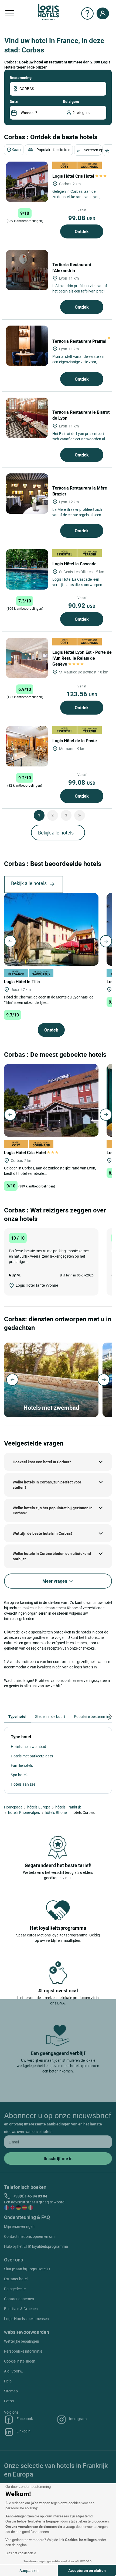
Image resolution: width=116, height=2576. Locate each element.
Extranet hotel (16, 2279)
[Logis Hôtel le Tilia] (51, 929)
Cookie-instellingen (20, 2361)
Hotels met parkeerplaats (32, 1756)
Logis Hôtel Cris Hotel (74, 176)
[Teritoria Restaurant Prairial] (27, 346)
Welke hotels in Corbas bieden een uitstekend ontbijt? (52, 1556)
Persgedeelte (15, 2289)
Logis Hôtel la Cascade (75, 564)
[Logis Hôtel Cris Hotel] (27, 182)
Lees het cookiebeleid (21, 2553)
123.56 (82, 694)
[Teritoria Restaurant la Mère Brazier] (27, 494)
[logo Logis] (48, 12)
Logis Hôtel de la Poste (75, 741)
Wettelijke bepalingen (22, 2341)
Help (8, 2381)
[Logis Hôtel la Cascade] (27, 569)
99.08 (82, 218)
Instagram (78, 2419)
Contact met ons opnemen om (29, 2236)
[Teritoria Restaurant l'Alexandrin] (27, 270)
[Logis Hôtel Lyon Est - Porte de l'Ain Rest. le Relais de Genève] (27, 658)
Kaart (16, 150)
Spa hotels (20, 1775)
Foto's (9, 2401)
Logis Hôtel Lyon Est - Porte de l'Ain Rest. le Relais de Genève (82, 658)
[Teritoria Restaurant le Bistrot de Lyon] (27, 418)
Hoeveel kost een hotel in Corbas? (42, 1462)
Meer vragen (55, 1581)
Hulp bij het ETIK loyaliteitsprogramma (36, 2246)
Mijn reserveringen (19, 2226)
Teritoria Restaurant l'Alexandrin (72, 267)
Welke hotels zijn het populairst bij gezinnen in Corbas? (53, 1510)
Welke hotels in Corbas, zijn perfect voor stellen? (47, 1485)
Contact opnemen (19, 2299)
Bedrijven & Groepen (21, 2309)
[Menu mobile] (10, 13)
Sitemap (11, 2391)
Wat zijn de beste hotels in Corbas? (43, 1533)
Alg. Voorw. (14, 2371)
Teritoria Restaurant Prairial (80, 341)
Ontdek (82, 231)
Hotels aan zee (23, 1784)
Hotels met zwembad (28, 1747)
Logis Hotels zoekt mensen (26, 2319)
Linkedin (23, 2431)
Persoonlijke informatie (23, 2351)
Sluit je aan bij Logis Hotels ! (27, 2269)
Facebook (25, 2419)
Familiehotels (22, 1765)
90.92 (82, 605)
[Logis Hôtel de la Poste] (27, 746)
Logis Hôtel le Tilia (23, 982)
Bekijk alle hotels (56, 833)
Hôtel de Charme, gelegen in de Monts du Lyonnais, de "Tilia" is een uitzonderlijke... (49, 999)
